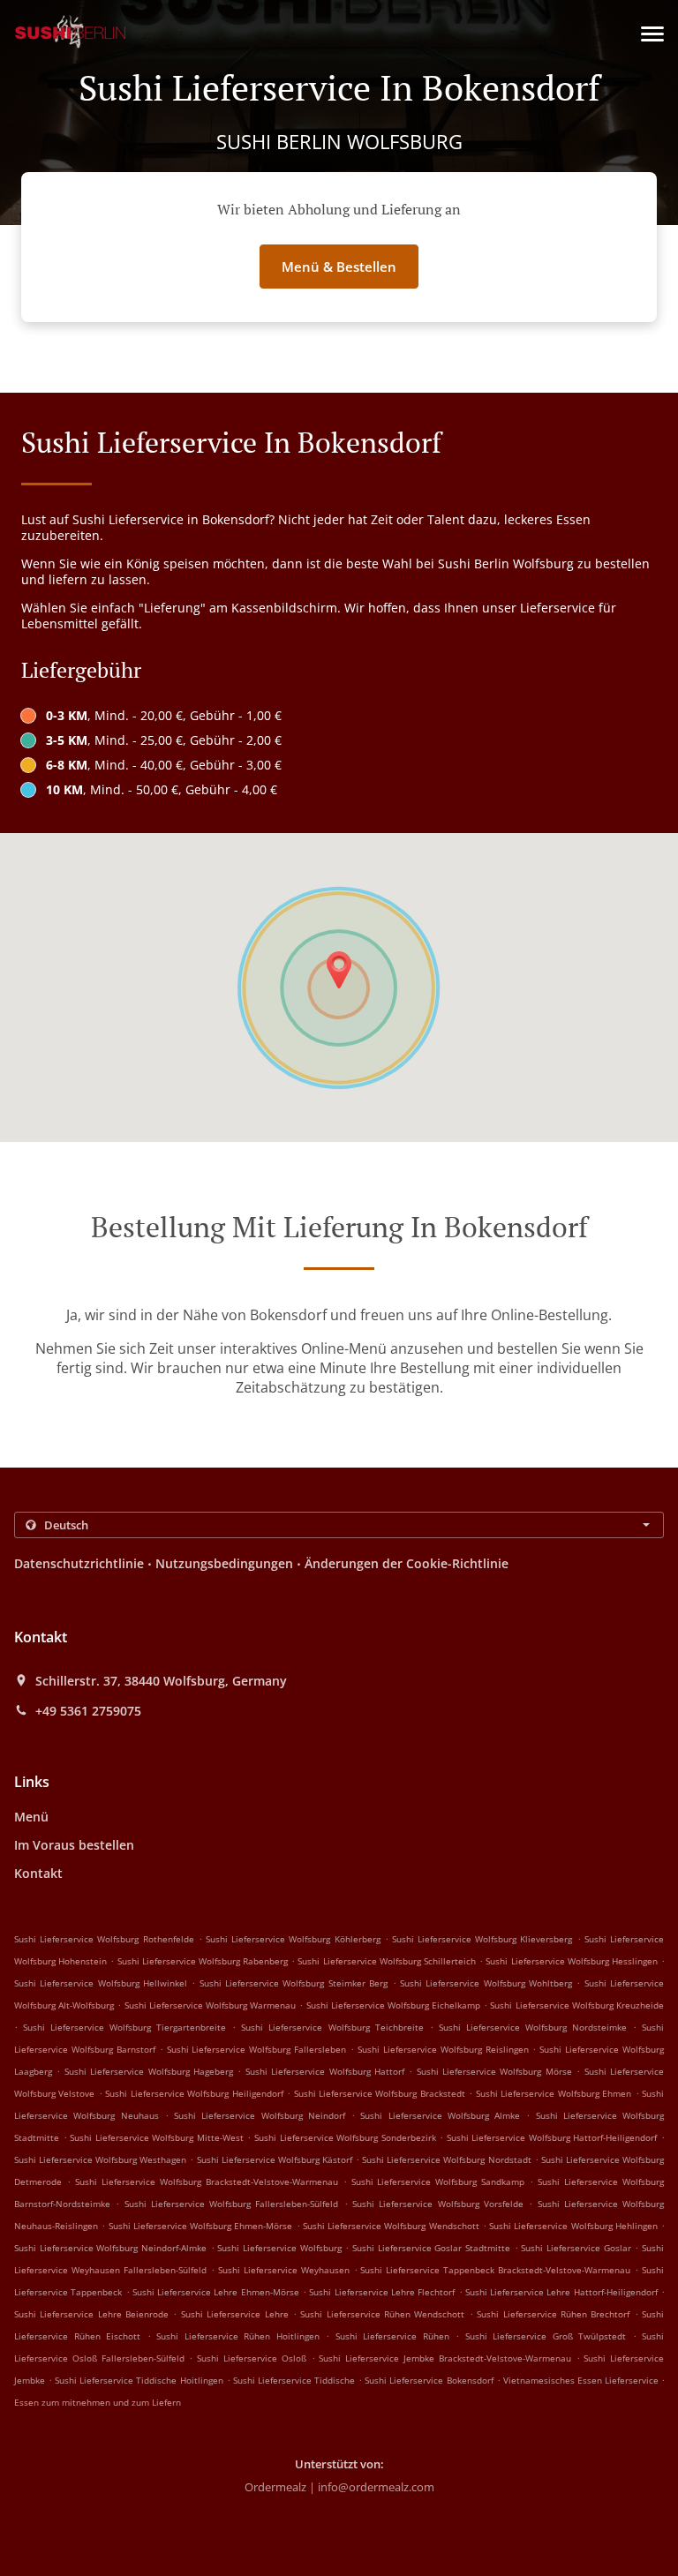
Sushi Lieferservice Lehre (235, 2314)
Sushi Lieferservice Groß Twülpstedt (546, 2336)
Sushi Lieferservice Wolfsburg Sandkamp (438, 2182)
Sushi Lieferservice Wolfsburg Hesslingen (572, 1961)
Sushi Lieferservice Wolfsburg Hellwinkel (101, 1983)
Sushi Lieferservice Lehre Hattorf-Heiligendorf (561, 2292)
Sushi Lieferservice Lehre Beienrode (91, 2314)
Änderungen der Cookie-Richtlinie (407, 1563)
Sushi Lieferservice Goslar (576, 2248)
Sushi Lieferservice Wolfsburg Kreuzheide (577, 2005)
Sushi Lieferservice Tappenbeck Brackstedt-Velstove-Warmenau (495, 2270)
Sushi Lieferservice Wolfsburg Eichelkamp (394, 2005)
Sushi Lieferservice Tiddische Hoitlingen (139, 2380)
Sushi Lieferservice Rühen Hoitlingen (238, 2336)
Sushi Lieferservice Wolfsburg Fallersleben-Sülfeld (232, 2204)
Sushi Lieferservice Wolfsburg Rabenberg (203, 1961)
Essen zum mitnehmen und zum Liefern (98, 2402)
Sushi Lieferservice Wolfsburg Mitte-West (157, 2137)
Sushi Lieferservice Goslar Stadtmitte (431, 2248)
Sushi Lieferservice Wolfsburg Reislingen (443, 2049)
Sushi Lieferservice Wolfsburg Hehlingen (573, 2226)
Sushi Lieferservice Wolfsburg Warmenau (211, 2005)
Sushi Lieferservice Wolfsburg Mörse (494, 2071)
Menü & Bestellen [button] (339, 267)
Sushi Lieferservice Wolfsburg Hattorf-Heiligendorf (552, 2137)
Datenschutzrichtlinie (79, 1563)
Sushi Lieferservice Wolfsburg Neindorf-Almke (110, 2248)
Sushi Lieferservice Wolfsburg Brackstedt (380, 2093)
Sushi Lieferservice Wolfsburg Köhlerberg (293, 1939)
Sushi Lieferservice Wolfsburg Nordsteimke (533, 2027)
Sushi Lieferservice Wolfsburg (279, 2248)
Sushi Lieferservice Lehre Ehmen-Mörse (216, 2292)
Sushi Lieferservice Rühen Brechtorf (553, 2314)
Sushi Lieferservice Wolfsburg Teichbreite (332, 2027)
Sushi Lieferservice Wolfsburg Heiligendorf (194, 2093)
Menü (31, 1817)
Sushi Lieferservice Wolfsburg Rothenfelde (104, 1939)
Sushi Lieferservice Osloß (252, 2358)
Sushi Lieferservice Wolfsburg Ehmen (554, 2093)
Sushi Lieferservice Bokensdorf (429, 2380)
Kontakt (38, 1873)
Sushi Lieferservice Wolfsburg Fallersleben (257, 2049)
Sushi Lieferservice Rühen (392, 2336)
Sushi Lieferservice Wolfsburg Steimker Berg (294, 1983)
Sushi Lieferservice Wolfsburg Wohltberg (486, 1983)
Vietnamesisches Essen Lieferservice (582, 2380)
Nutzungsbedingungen (224, 1563)
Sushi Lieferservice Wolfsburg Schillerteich (387, 1961)
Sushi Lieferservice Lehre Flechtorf (382, 2292)
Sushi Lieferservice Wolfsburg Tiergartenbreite (124, 2027)
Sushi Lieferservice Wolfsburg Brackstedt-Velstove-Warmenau (207, 2182)
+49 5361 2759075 (88, 1711)
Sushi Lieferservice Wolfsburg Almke (440, 2115)
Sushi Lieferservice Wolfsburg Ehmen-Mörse (201, 2226)
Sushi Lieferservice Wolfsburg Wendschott (391, 2226)
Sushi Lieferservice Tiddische (294, 2380)
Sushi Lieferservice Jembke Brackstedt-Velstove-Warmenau (444, 2358)
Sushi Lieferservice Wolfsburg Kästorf (275, 2159)
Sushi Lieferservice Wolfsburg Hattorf (325, 2071)
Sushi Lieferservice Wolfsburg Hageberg (149, 2071)
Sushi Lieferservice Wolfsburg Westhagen (100, 2159)
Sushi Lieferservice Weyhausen (284, 2270)
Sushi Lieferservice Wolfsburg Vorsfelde (438, 2204)
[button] (652, 34)
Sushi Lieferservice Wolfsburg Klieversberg (482, 1939)
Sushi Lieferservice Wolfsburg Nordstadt (446, 2159)
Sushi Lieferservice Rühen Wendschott (382, 2314)
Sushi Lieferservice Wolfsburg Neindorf (260, 2115)
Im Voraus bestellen (74, 1845)
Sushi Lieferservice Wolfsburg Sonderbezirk (345, 2137)
